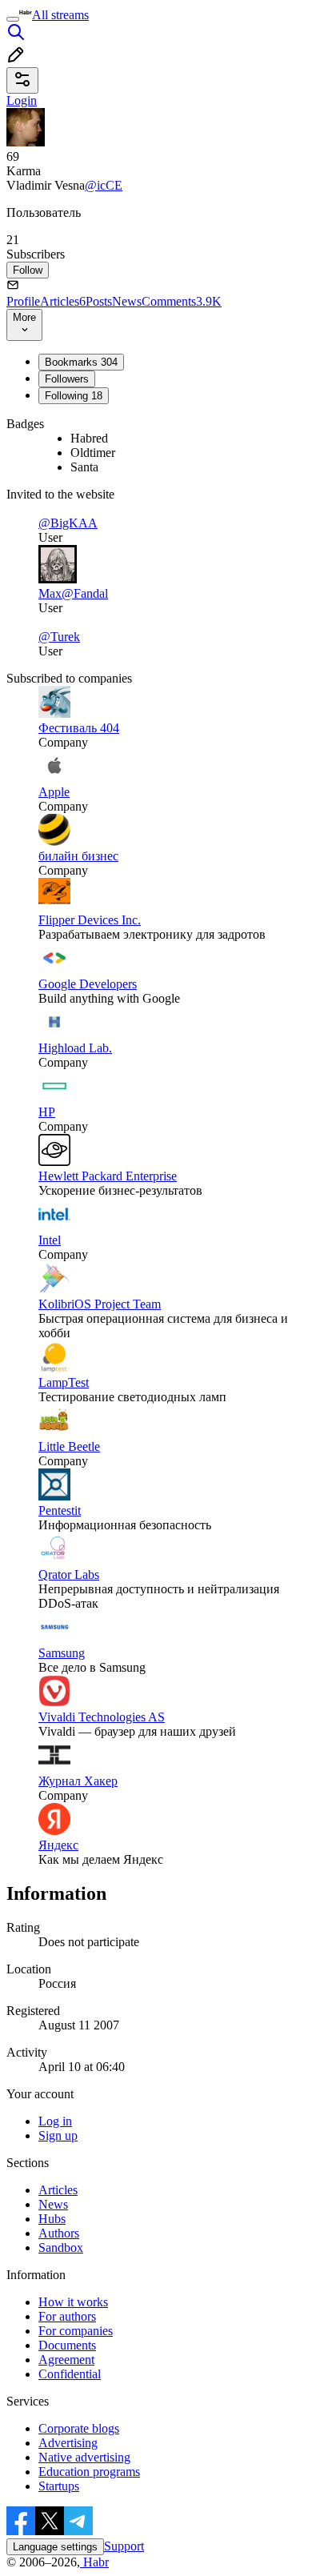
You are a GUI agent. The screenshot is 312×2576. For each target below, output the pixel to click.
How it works (73, 2302)
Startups (59, 2486)
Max (50, 593)
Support (124, 2546)
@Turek (59, 637)
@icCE (104, 185)
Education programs (89, 2472)
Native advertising (84, 2457)
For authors (67, 2316)
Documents (67, 2345)
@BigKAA (68, 523)
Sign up (58, 2135)
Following (74, 396)
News (127, 301)
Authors (59, 2233)
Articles (63, 301)
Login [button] (22, 100)
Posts (99, 301)
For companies (76, 2331)
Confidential (70, 2374)
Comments (182, 301)
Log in (55, 2121)
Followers (67, 379)
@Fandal (85, 593)
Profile (23, 301)
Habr (94, 2562)
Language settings (55, 2547)
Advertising (68, 2443)
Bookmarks (81, 362)
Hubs (52, 2219)
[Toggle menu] (13, 19)
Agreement (66, 2360)
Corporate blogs (79, 2428)
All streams (60, 15)
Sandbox (61, 2247)
